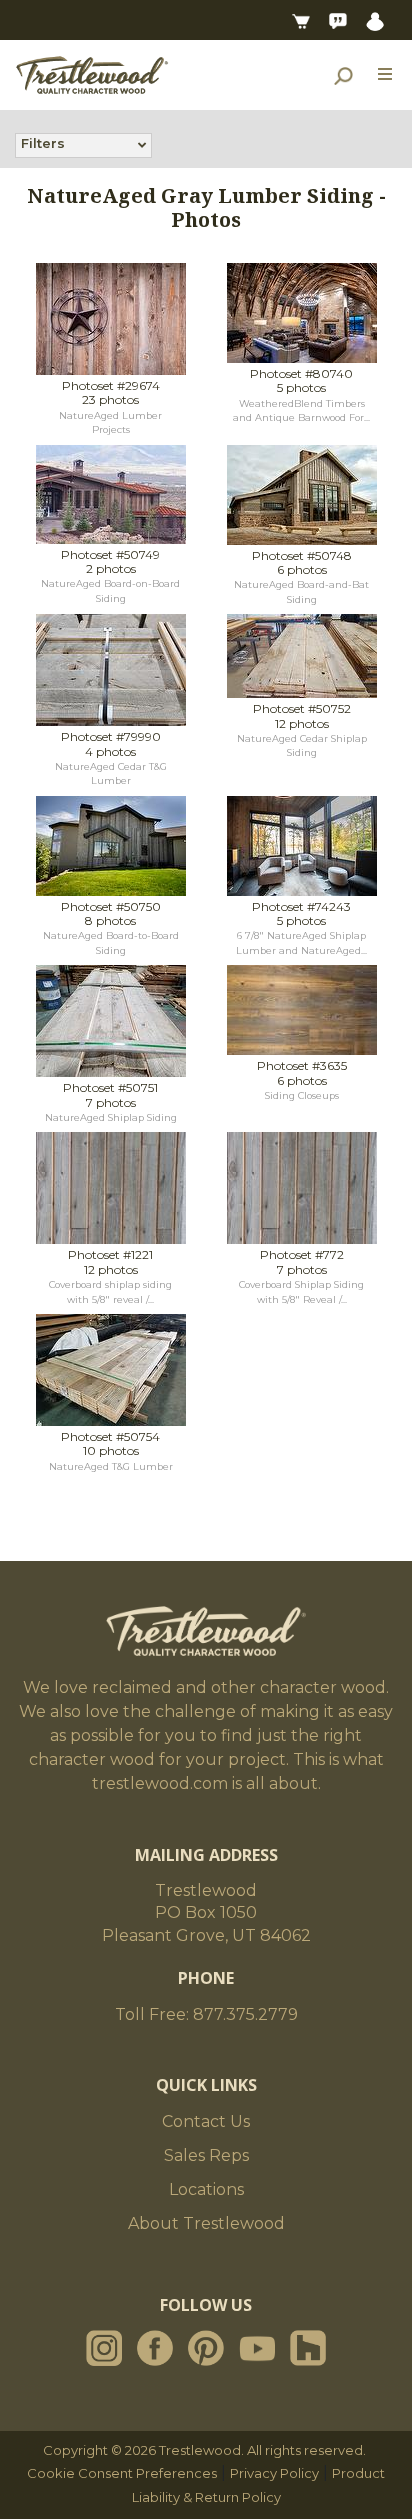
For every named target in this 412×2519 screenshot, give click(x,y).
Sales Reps (206, 2155)
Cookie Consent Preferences (122, 2473)
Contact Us (206, 2121)
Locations (206, 2189)
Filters (43, 143)
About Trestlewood (206, 2223)
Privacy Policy (274, 2473)
